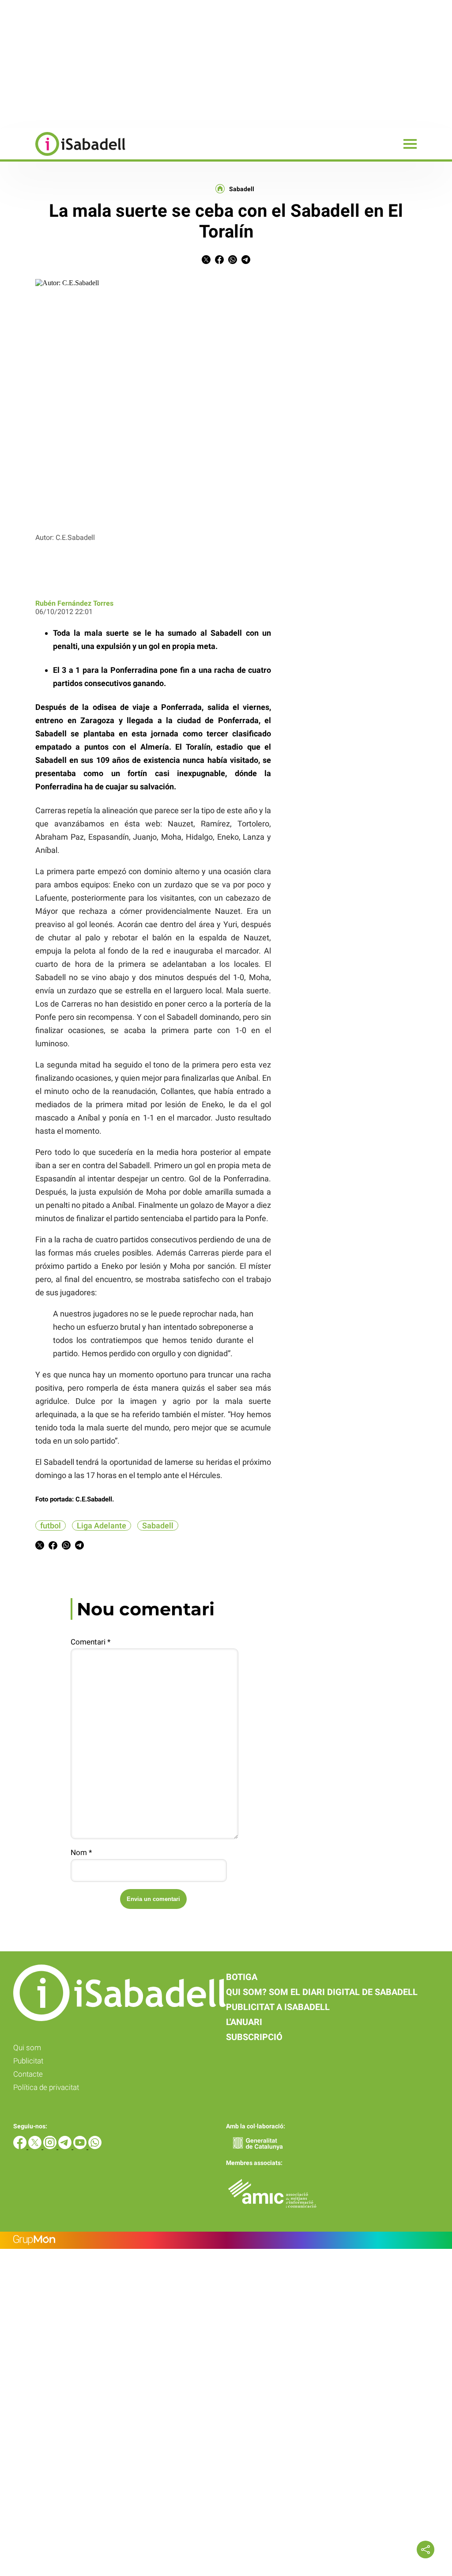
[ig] (51, 2147)
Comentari (90, 1642)
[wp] (95, 2147)
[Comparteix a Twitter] (206, 262)
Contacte (28, 2074)
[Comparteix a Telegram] (246, 262)
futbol (51, 1526)
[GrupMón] (226, 2240)
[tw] (36, 2147)
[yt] (81, 2147)
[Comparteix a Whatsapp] (233, 262)
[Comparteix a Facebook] (219, 262)
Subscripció (254, 2037)
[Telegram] (66, 2147)
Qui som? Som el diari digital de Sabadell (322, 1992)
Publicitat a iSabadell (278, 2007)
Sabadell (242, 189)
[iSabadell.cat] (63, 157)
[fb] (21, 2147)
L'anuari (244, 2022)
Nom (81, 1852)
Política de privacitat (46, 2087)
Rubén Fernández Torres (74, 603)
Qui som (27, 2048)
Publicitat (28, 2061)
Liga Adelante (102, 1526)
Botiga (242, 1977)
